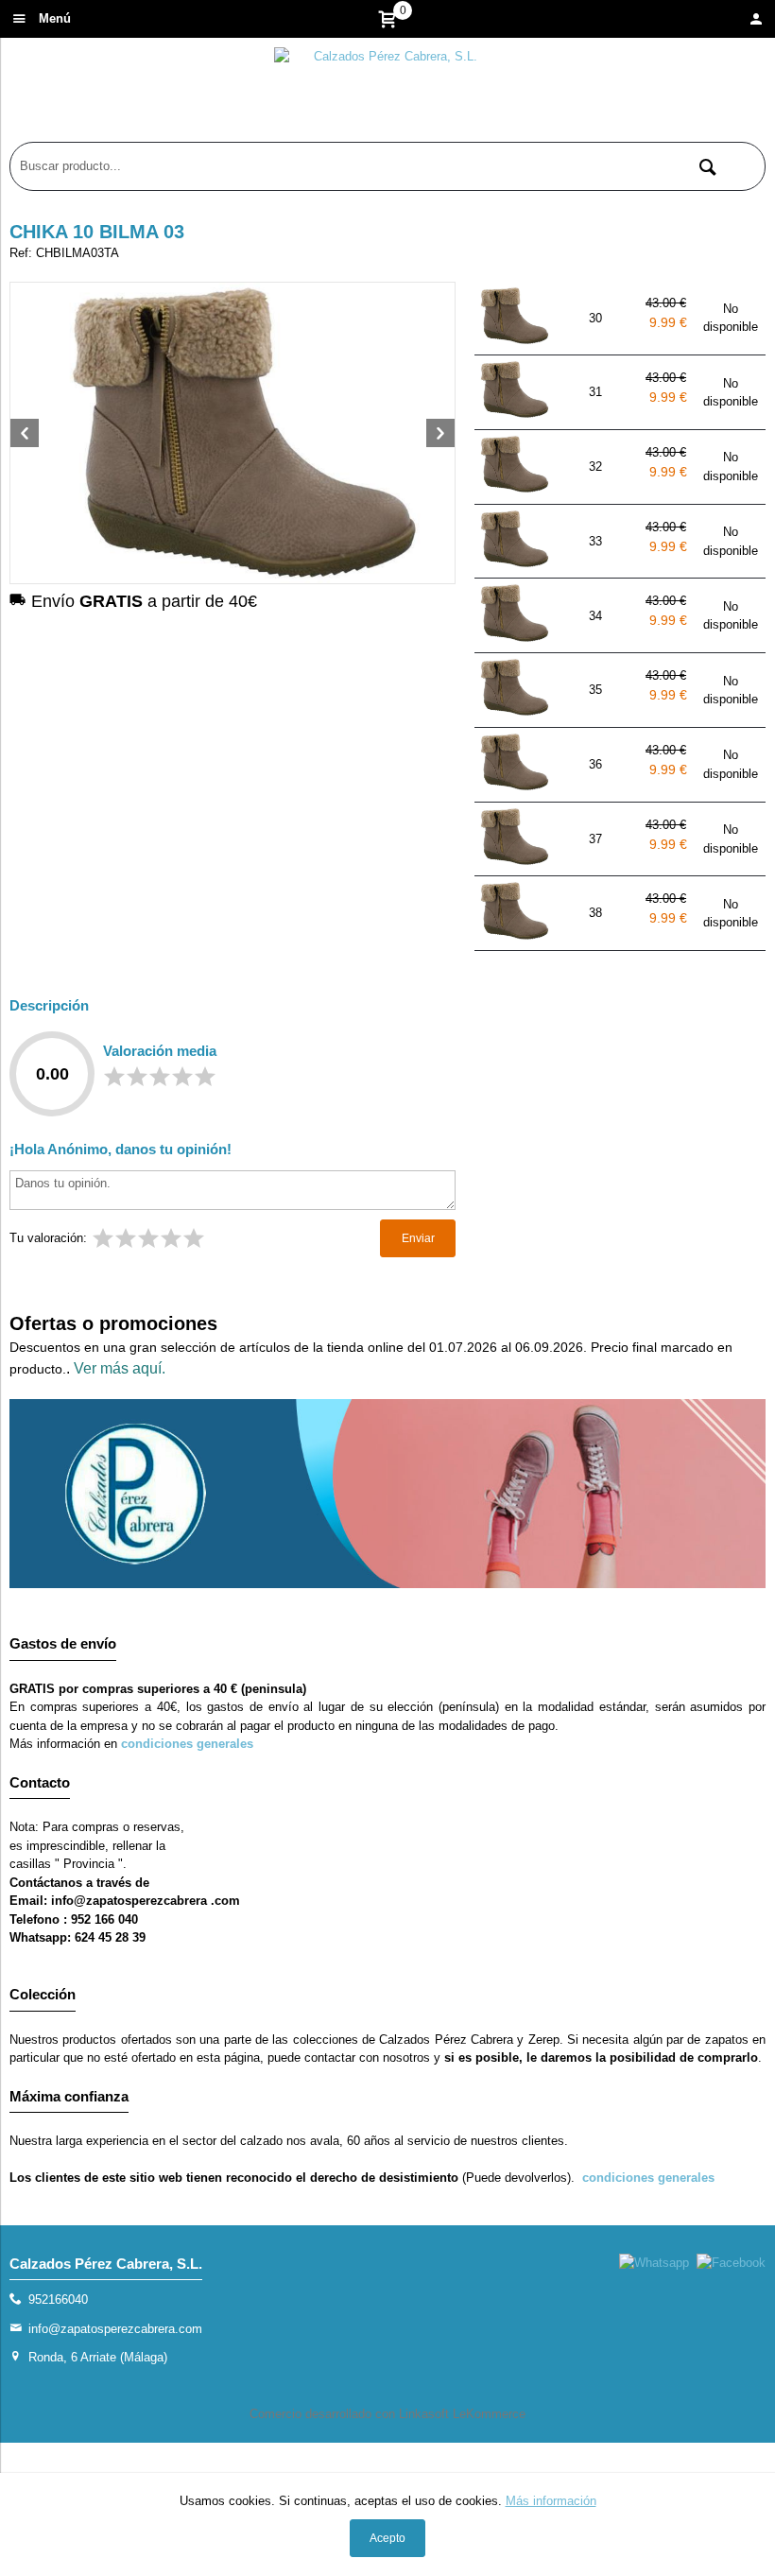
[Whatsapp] (654, 2263)
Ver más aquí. (120, 1368)
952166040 (58, 2299)
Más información (551, 2501)
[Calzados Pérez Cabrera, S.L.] (387, 95)
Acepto (387, 2538)
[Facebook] (731, 2263)
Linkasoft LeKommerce (462, 2414)
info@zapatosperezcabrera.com (115, 2329)
